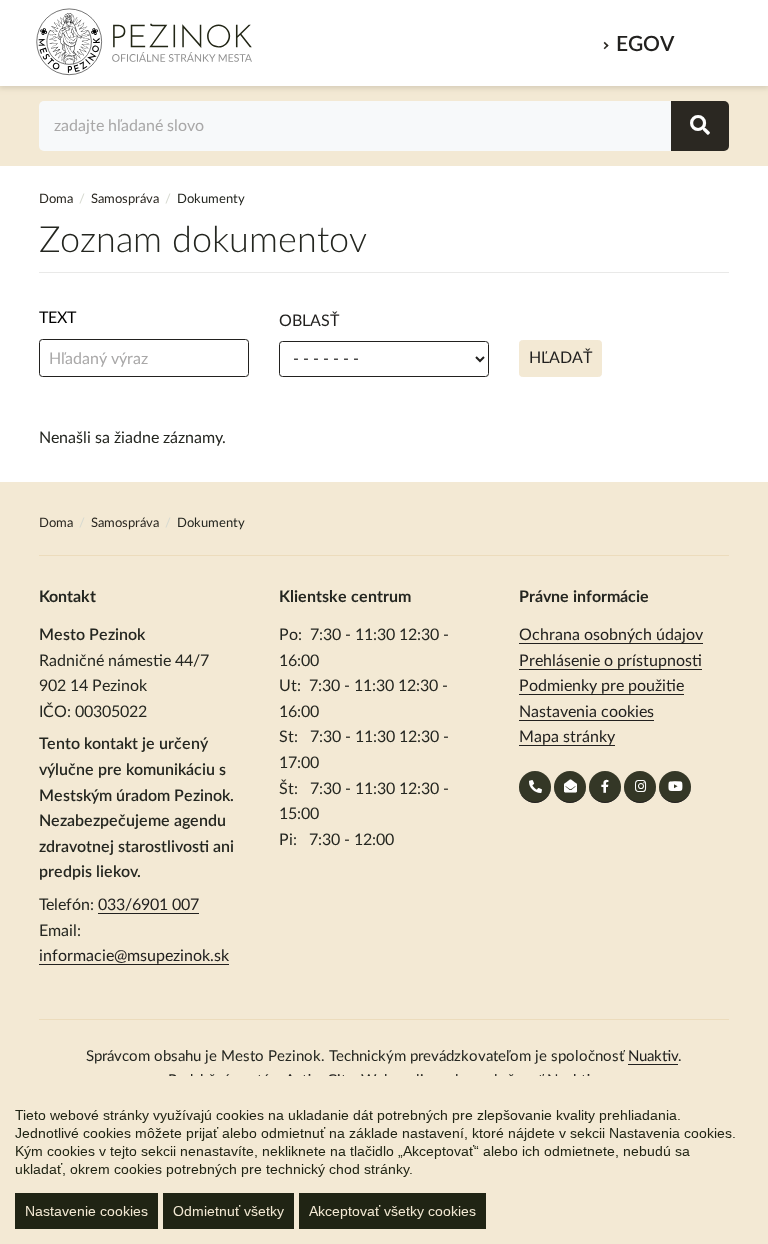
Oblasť (309, 321)
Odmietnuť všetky (228, 1211)
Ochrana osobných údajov (611, 635)
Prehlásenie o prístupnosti (610, 661)
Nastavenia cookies (586, 712)
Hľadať (560, 358)
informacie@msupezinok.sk (134, 956)
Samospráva (126, 199)
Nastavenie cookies (86, 1211)
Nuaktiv (653, 1056)
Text (57, 318)
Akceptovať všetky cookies (392, 1211)
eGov (645, 44)
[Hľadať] (700, 126)
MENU (706, 38)
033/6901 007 (148, 905)
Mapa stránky (567, 737)
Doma (57, 199)
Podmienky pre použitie (601, 686)
